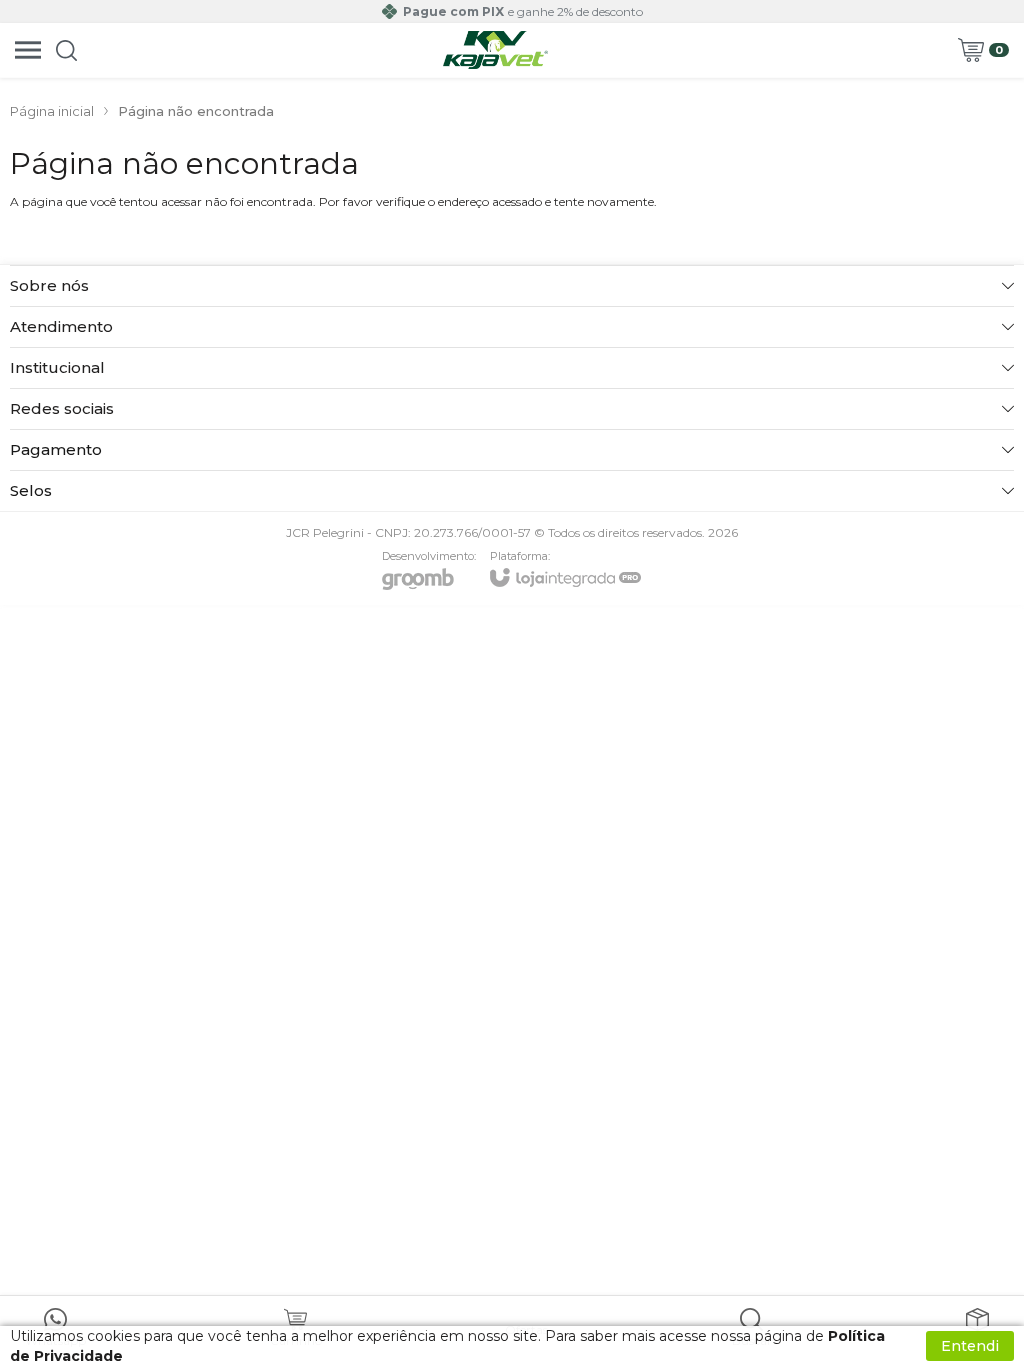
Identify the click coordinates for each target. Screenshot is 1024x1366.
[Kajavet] (496, 50)
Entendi (970, 1346)
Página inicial (52, 111)
